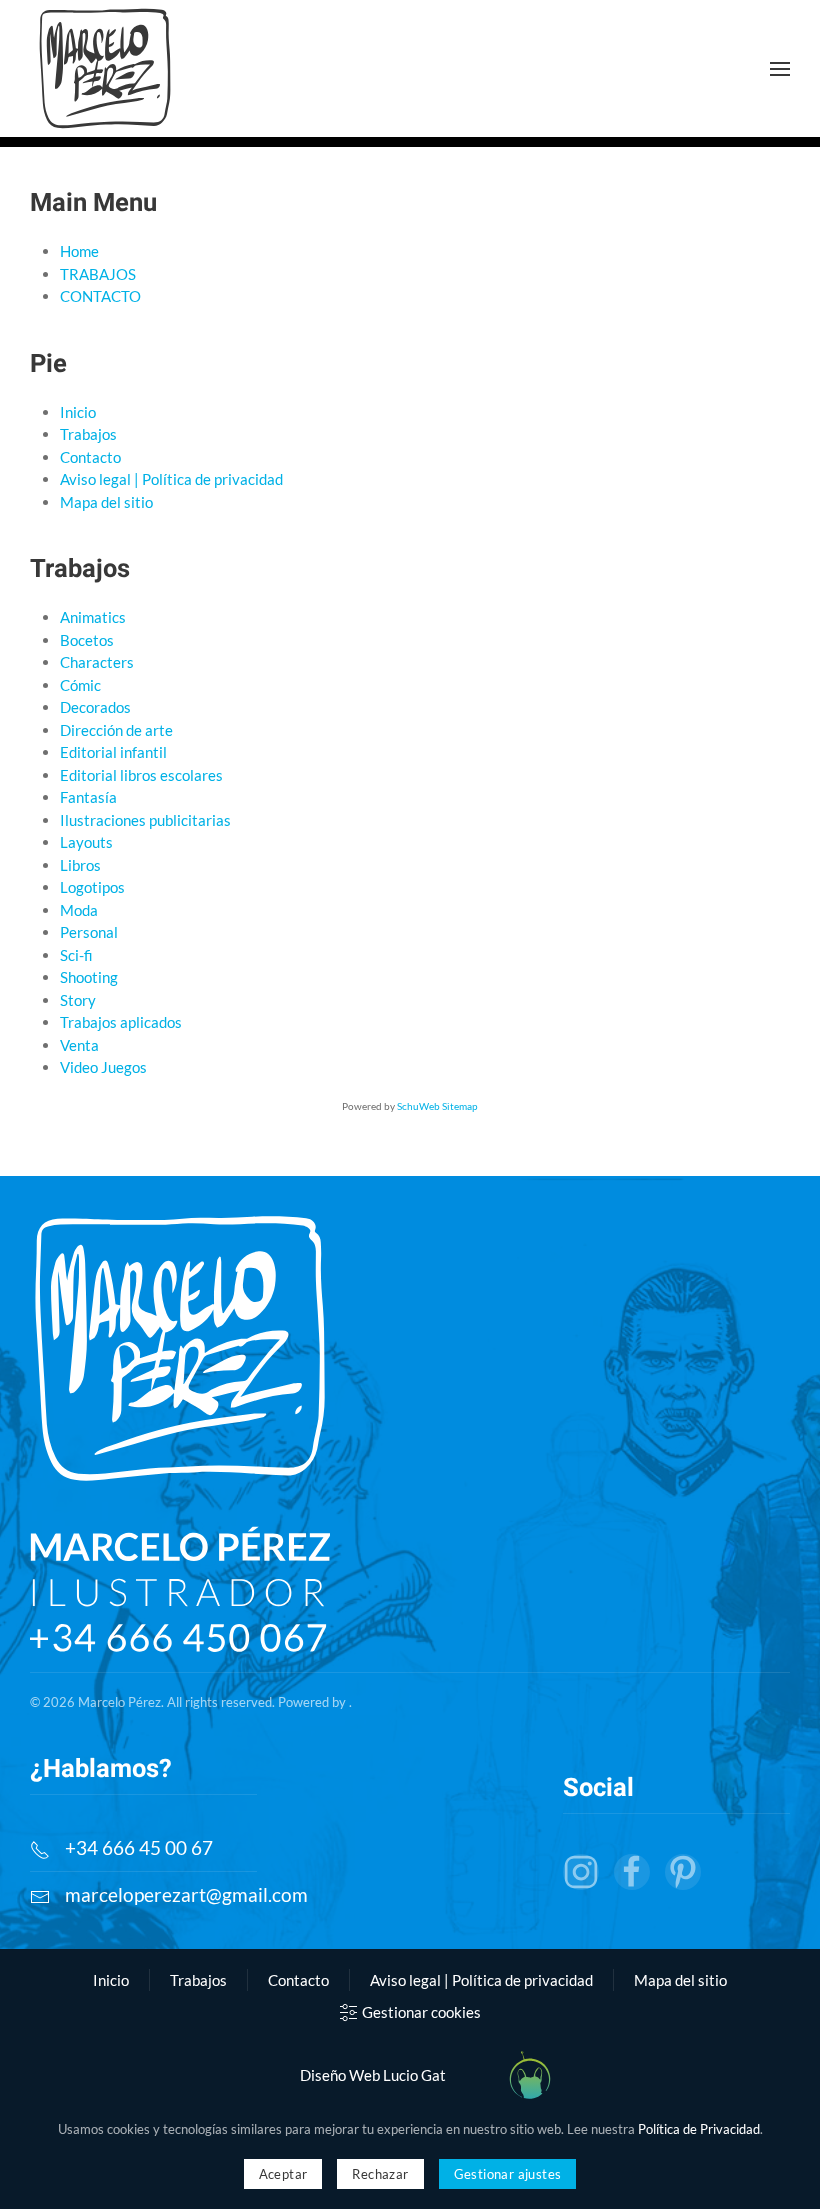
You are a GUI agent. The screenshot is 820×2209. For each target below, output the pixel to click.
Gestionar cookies (421, 2012)
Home (79, 251)
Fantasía (88, 797)
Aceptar (283, 2174)
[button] (780, 68)
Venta (79, 1045)
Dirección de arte (116, 730)
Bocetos (87, 640)
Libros (80, 865)
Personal (89, 932)
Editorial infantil (113, 752)
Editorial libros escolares (141, 775)
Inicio (78, 412)
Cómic (80, 685)
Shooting (89, 977)
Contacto (90, 457)
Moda (79, 910)
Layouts (86, 842)
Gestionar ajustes (508, 2174)
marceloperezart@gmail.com (186, 1894)
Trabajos (88, 434)
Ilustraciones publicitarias (145, 820)
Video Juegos (103, 1067)
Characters (97, 662)
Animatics (93, 617)
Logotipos (92, 887)
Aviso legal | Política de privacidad (171, 479)
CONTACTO (100, 296)
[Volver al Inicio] (105, 68)
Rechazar (380, 2174)
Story (78, 1000)
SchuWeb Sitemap (437, 1106)
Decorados (95, 707)
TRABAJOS (98, 274)
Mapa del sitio (106, 502)
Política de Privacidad (699, 2129)
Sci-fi (76, 955)
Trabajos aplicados (121, 1022)
